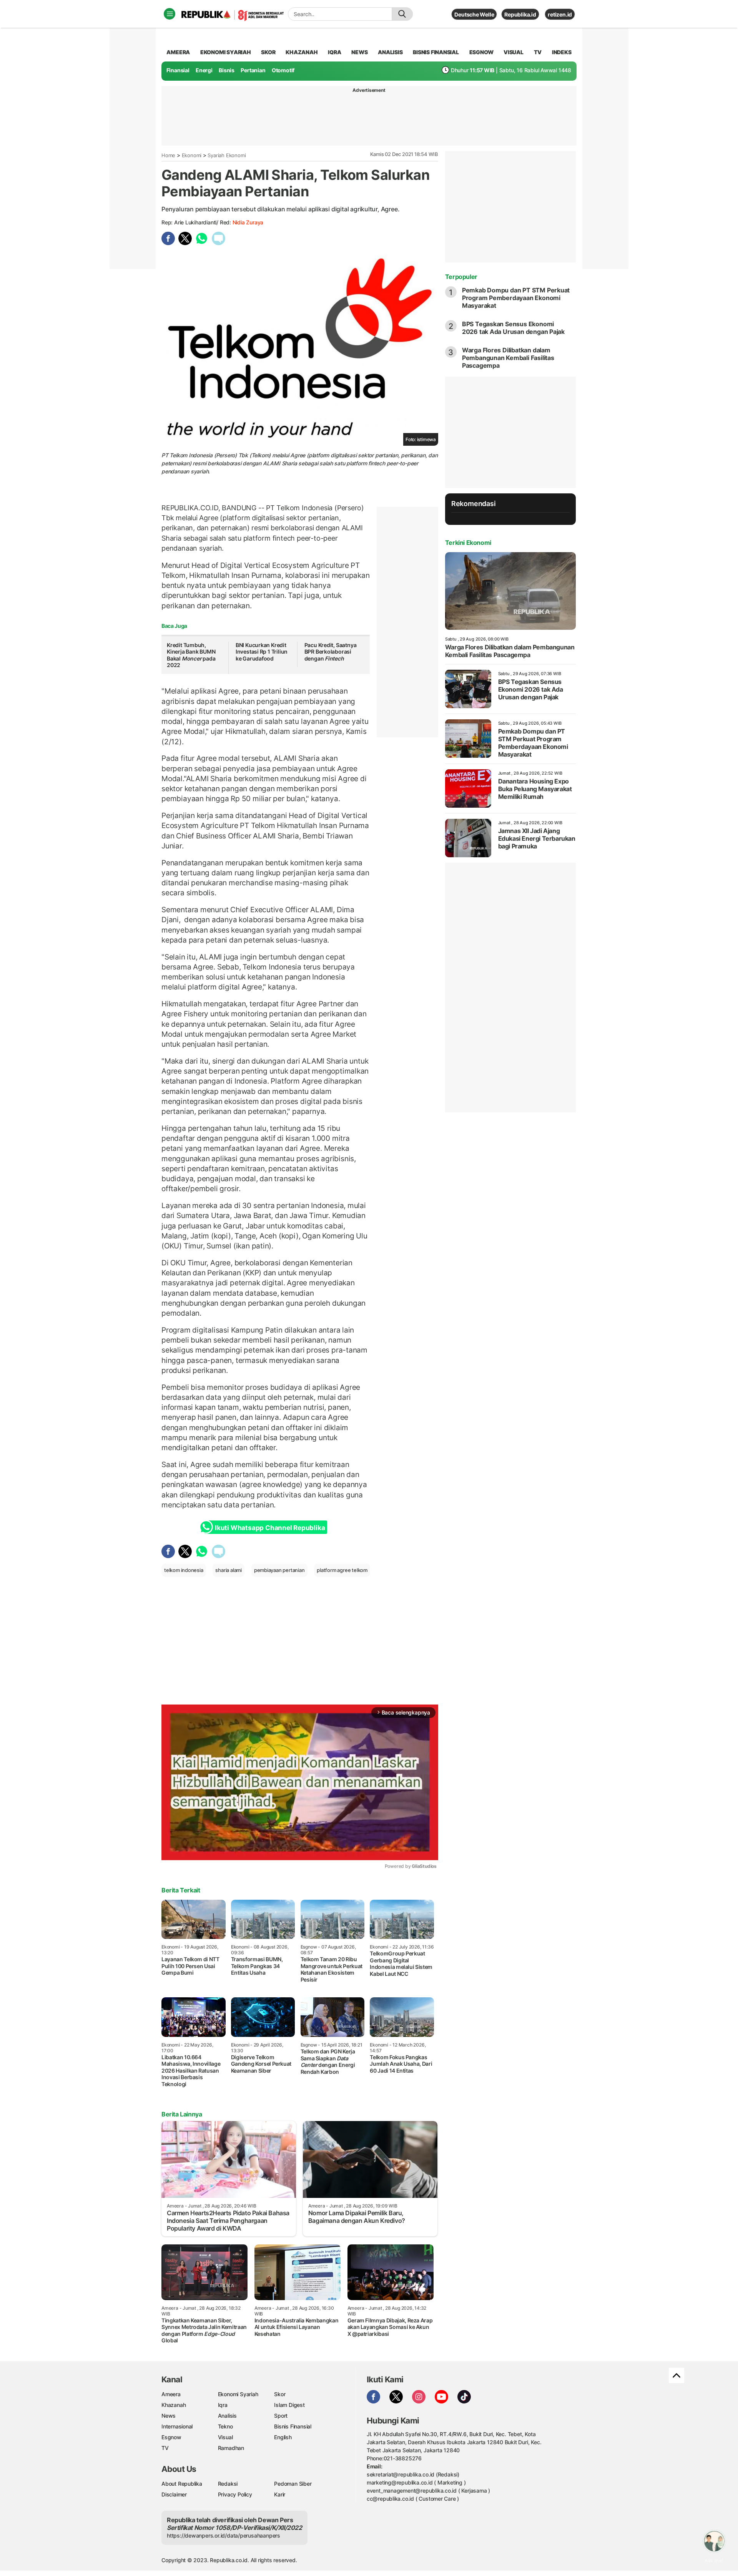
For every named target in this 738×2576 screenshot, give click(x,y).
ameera (178, 52)
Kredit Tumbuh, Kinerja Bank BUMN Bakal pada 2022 (191, 655)
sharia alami (228, 1570)
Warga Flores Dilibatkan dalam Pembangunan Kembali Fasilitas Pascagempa (508, 358)
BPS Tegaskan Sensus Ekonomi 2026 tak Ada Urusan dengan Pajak (513, 328)
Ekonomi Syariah (226, 52)
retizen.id (560, 14)
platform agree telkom (342, 1570)
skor (268, 52)
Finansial (178, 70)
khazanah (302, 52)
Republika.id (520, 14)
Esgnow (171, 2437)
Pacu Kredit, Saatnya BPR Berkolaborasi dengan (331, 652)
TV (538, 52)
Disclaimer (174, 2494)
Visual (225, 2437)
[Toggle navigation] (170, 14)
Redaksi (228, 2484)
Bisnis (227, 70)
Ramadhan (231, 2448)
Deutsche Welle (474, 14)
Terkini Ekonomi (468, 543)
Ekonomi (192, 155)
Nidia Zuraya (248, 222)
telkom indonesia (184, 1570)
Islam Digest (289, 2405)
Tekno (225, 2426)
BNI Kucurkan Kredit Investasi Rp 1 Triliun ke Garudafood (262, 652)
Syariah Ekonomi (227, 155)
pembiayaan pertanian (279, 1570)
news (359, 52)
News (169, 2416)
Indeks (562, 52)
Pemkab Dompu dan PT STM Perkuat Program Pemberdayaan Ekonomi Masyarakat (516, 298)
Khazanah (174, 2405)
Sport (281, 2416)
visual (514, 52)
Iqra (223, 2405)
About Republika (182, 2484)
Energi (204, 70)
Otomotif (283, 70)
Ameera (171, 2394)
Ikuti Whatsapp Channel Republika (270, 1528)
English (283, 2437)
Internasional (177, 2426)
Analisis (227, 2416)
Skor (280, 2394)
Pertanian (253, 70)
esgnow (481, 52)
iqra (334, 52)
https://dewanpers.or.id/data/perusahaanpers (224, 2535)
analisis (390, 52)
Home (168, 155)
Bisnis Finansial (436, 52)
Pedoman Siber (293, 2484)
